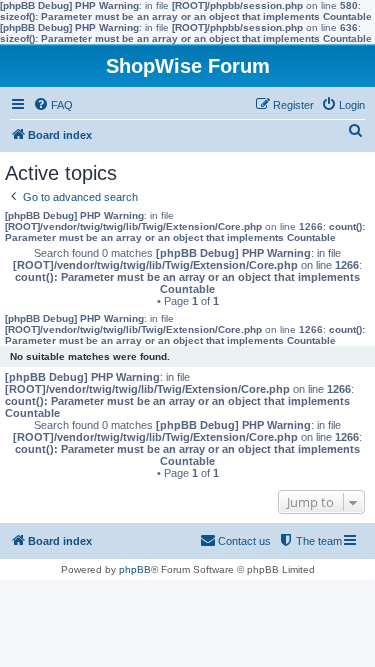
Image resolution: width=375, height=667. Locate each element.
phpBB (135, 569)
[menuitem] (53, 105)
